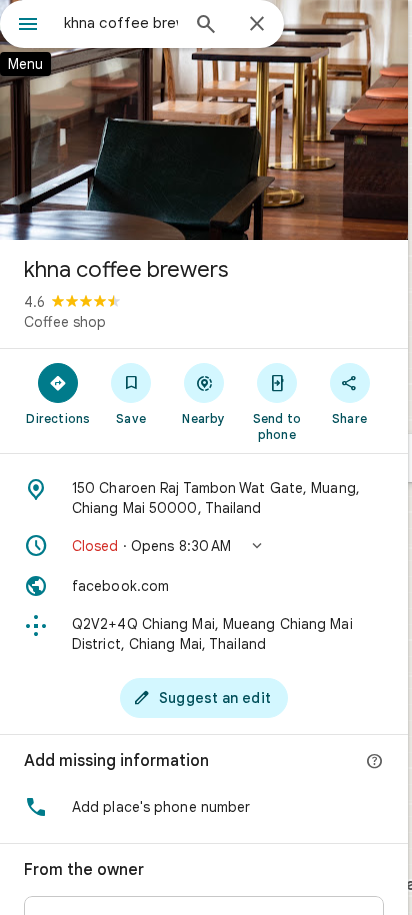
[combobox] (121, 23)
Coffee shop (65, 322)
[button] (204, 546)
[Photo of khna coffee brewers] (204, 120)
